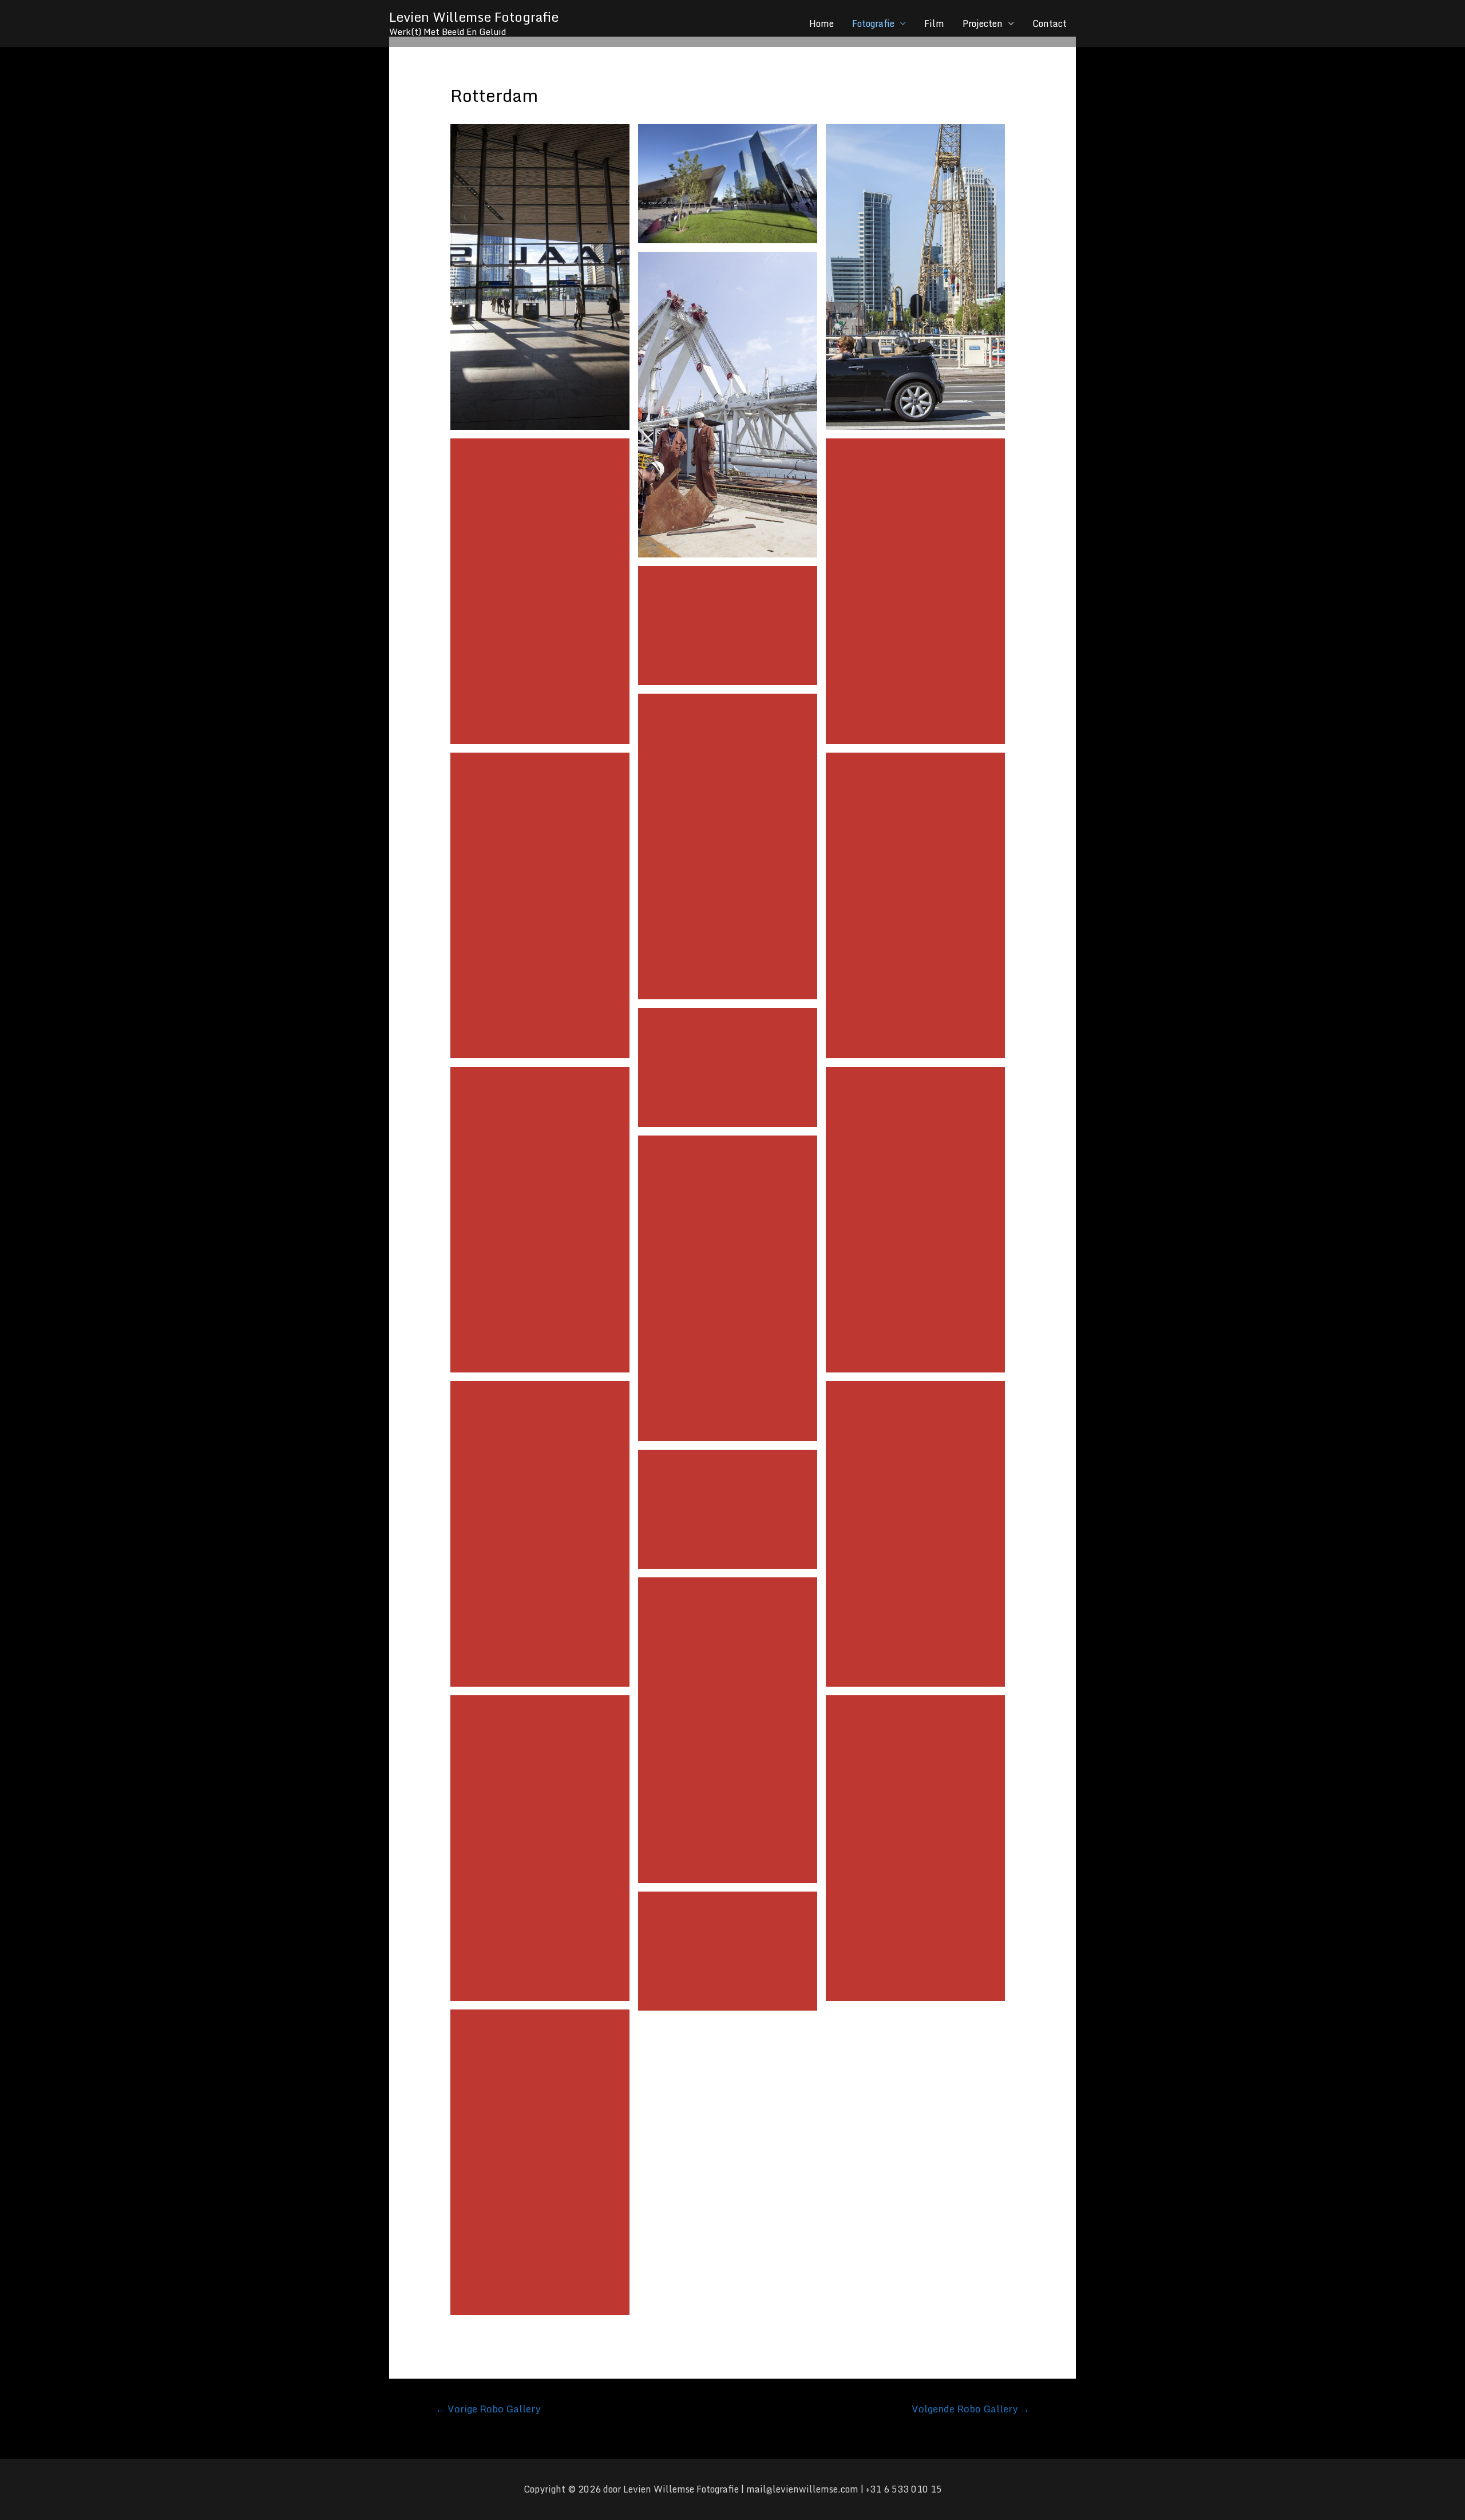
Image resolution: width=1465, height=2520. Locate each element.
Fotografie (873, 23)
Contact (1050, 23)
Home (821, 23)
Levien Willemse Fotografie (474, 17)
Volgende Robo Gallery (971, 2408)
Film (934, 23)
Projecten (983, 23)
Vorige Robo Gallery (488, 2408)
